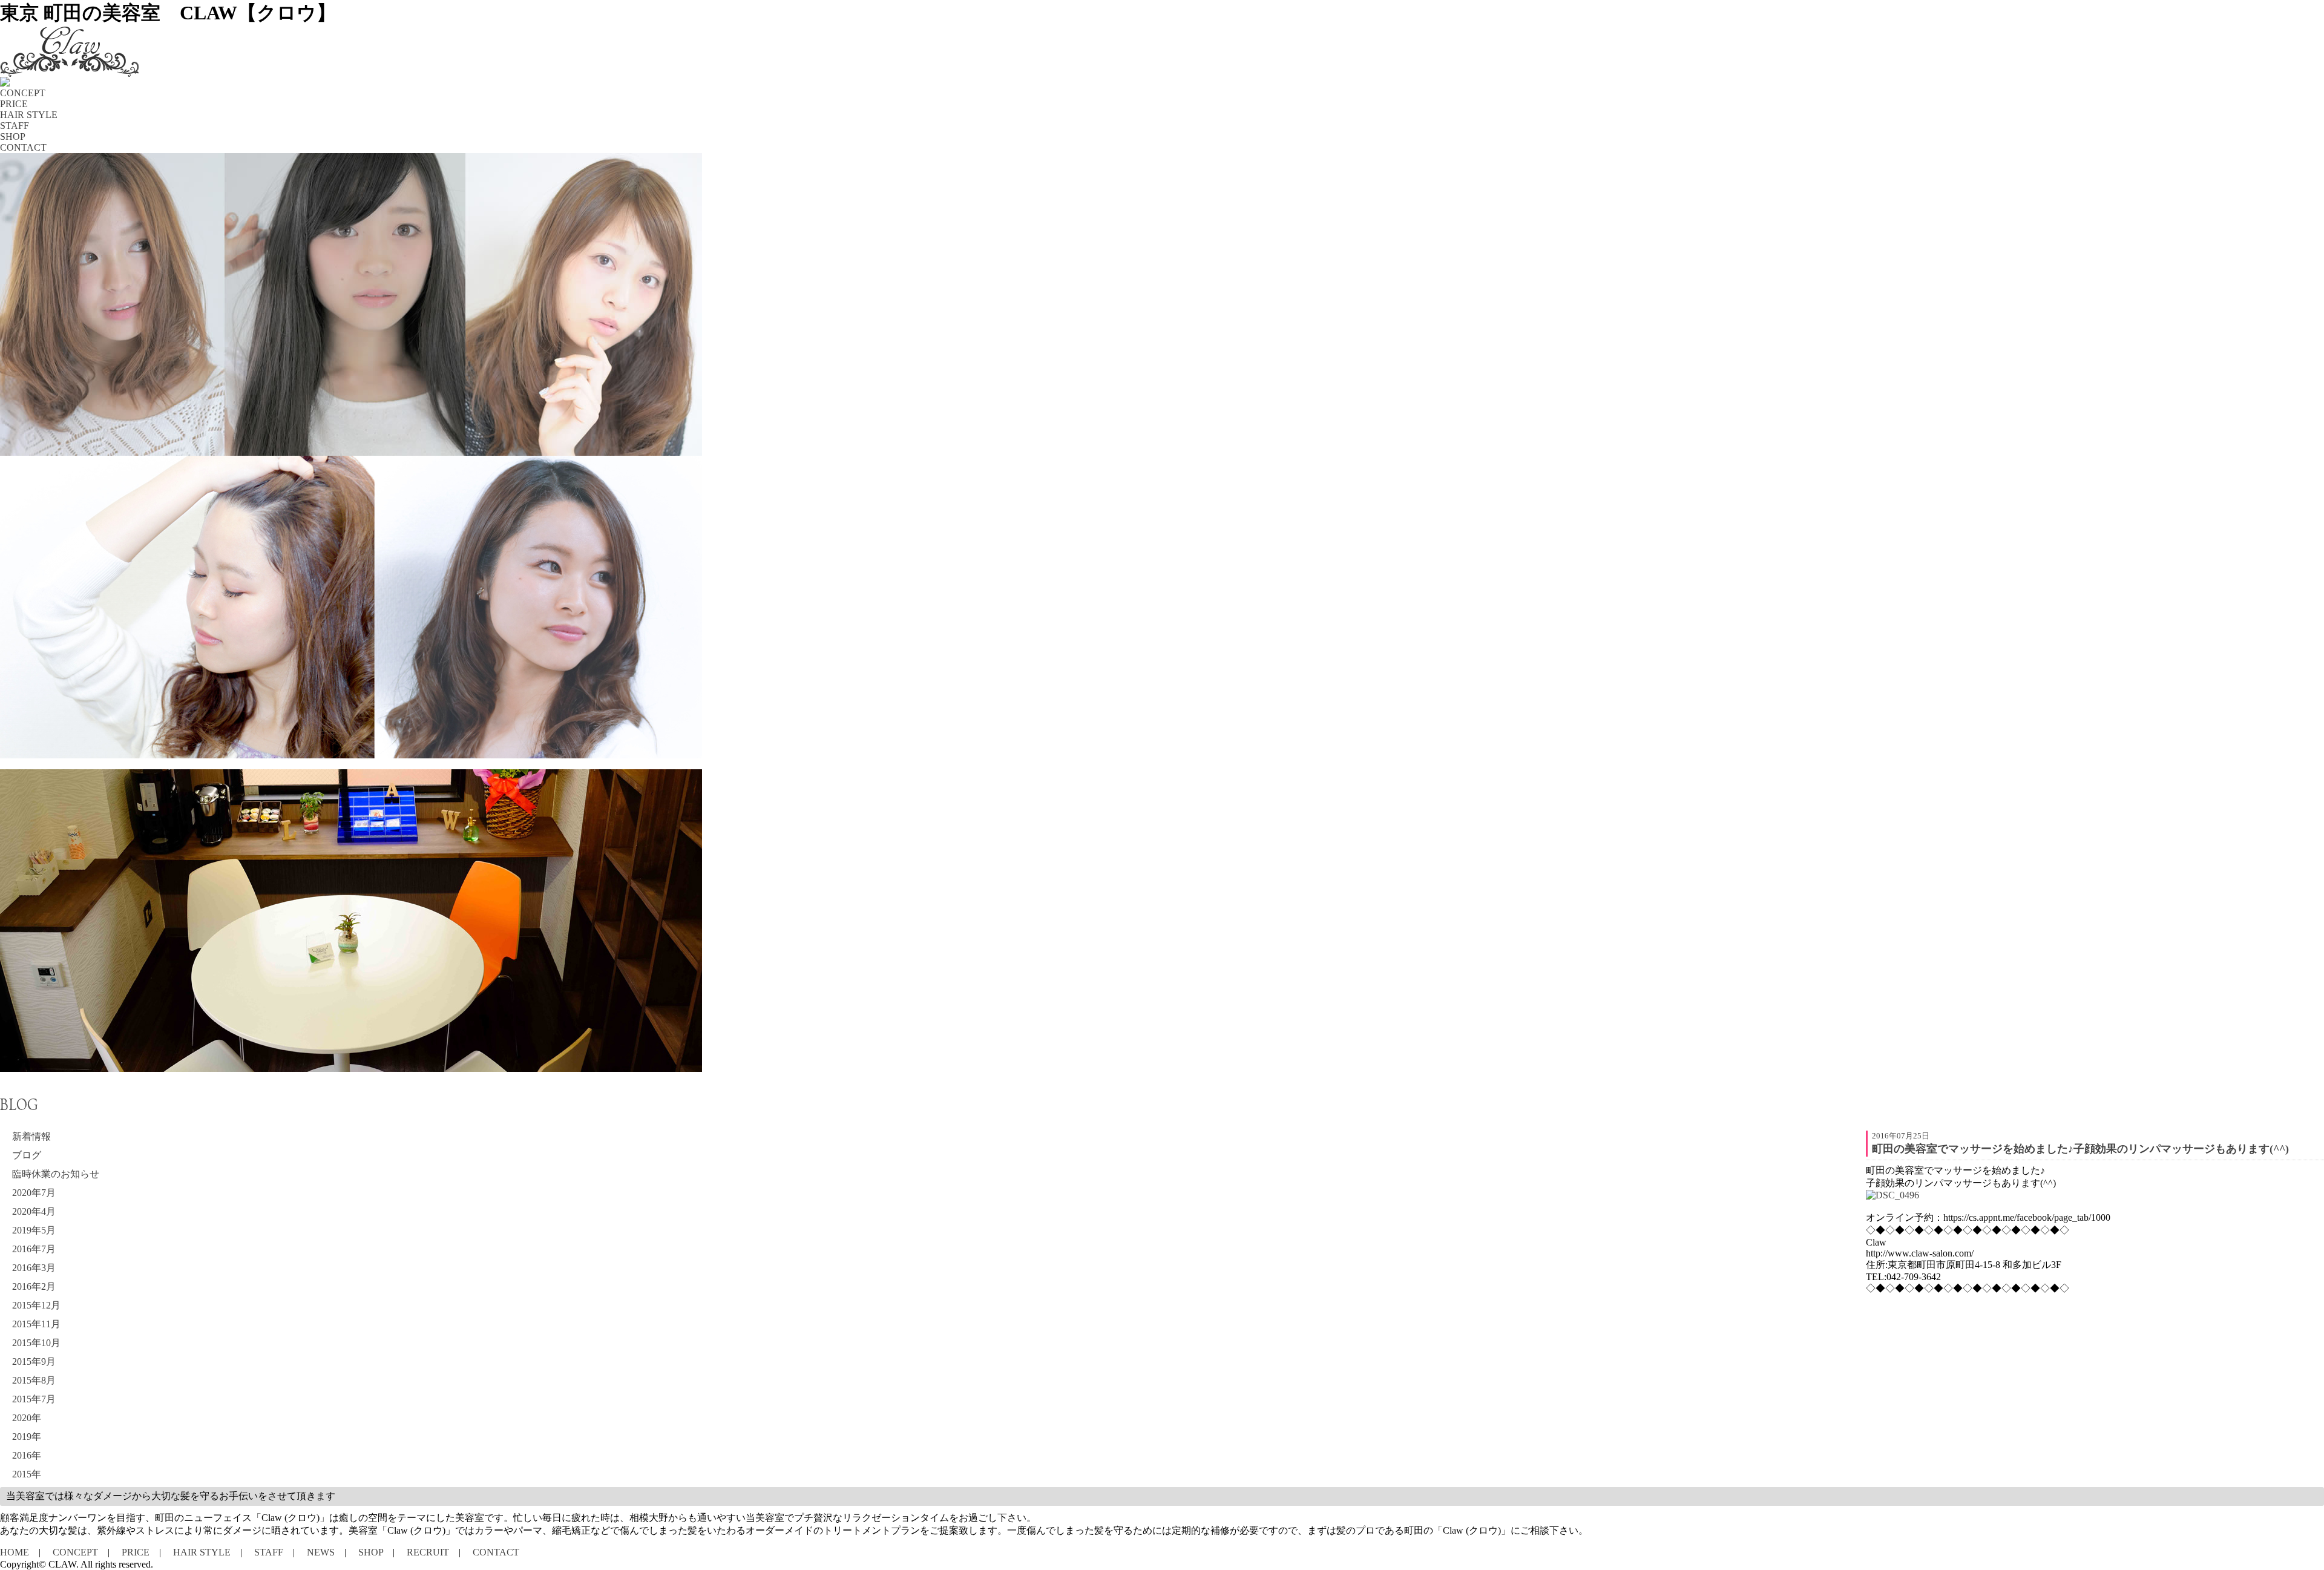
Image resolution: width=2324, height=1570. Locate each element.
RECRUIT (428, 1552)
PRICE (136, 1552)
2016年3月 (34, 1268)
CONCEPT (75, 1552)
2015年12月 (36, 1305)
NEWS (321, 1552)
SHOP (371, 1552)
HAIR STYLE (202, 1552)
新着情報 (31, 1136)
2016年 (27, 1455)
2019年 (27, 1437)
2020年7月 (34, 1193)
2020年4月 (34, 1211)
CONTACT (496, 1552)
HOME (15, 1552)
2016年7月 (34, 1249)
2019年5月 (34, 1230)
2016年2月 (34, 1286)
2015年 (27, 1474)
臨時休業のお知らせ (56, 1174)
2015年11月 (36, 1324)
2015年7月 (34, 1399)
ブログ (27, 1155)
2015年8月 (34, 1380)
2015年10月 (36, 1343)
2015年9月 (34, 1361)
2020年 (27, 1418)
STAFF (269, 1552)
